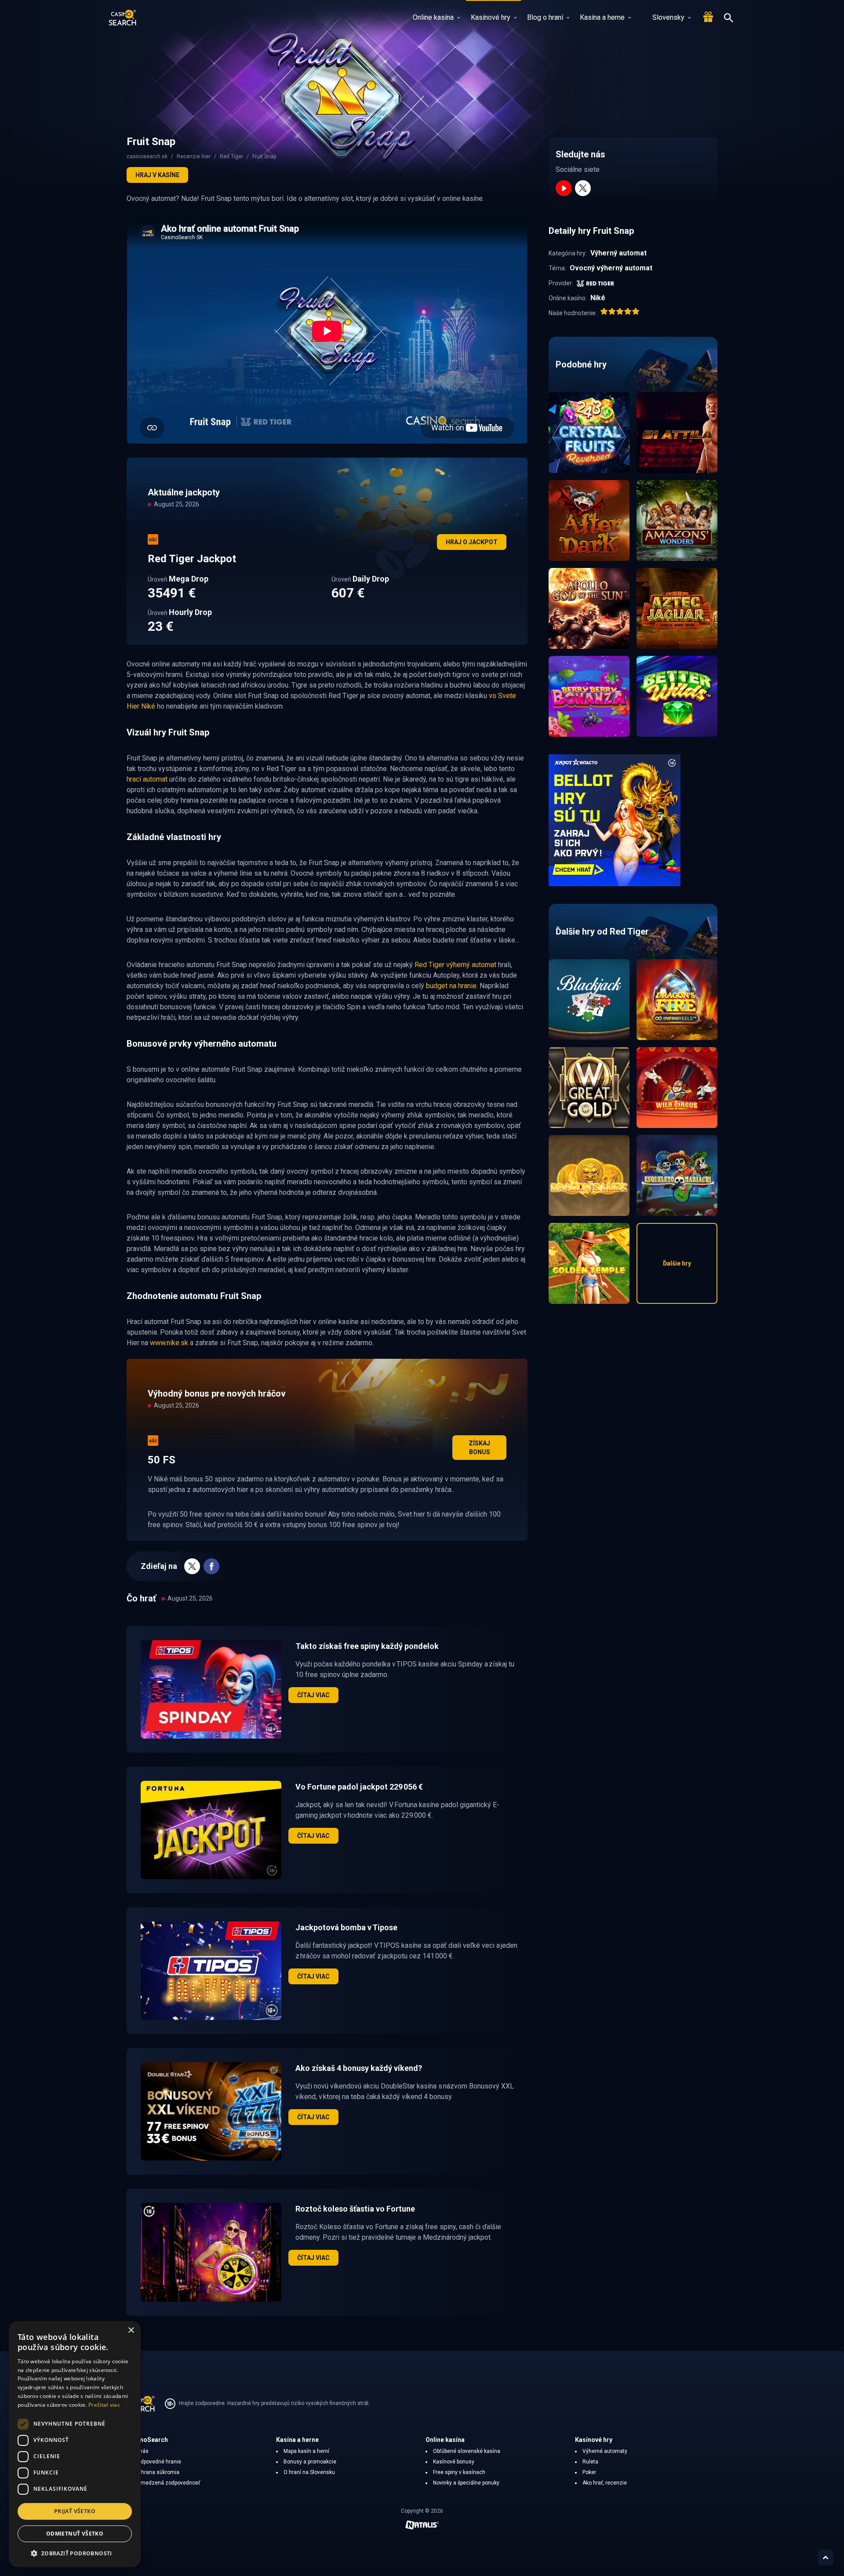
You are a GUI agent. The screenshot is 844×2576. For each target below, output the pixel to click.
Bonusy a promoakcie (310, 2462)
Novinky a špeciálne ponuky (466, 2483)
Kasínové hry (491, 17)
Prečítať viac (104, 2405)
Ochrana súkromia (157, 2472)
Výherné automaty (605, 2451)
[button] (75, 2553)
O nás (141, 2451)
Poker (589, 2472)
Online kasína (433, 17)
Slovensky (668, 17)
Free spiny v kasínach (459, 2472)
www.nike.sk (169, 1343)
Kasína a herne (602, 17)
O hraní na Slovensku (309, 2472)
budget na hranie (451, 986)
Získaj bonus (479, 1448)
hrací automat (147, 779)
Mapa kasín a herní (306, 2451)
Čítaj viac (313, 1695)
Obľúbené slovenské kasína (467, 2451)
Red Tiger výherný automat (455, 965)
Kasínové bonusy (454, 2462)
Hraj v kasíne (157, 175)
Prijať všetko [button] (75, 2511)
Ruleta (590, 2462)
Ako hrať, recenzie (605, 2483)
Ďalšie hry (677, 1263)
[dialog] (75, 2444)
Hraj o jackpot (472, 542)
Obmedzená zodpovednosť (167, 2483)
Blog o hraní (545, 17)
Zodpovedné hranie (158, 2462)
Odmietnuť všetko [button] (75, 2534)
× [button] (131, 2330)
